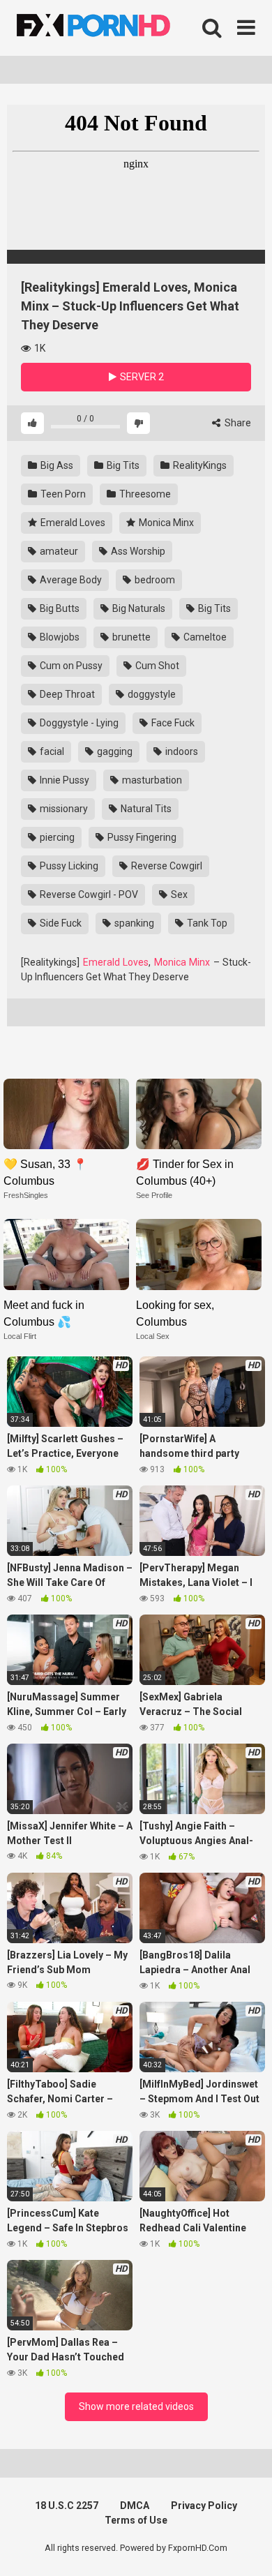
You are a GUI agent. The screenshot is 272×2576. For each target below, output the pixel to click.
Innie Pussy (63, 780)
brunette (130, 637)
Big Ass (56, 465)
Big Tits (122, 465)
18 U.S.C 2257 (67, 2506)
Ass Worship (137, 551)
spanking (133, 923)
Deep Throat (66, 694)
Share (237, 423)
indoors (181, 751)
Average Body (70, 580)
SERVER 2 (141, 377)
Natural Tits (145, 809)
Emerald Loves (72, 523)
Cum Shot (156, 666)
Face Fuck (172, 723)
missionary (63, 809)
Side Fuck (60, 923)
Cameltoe (204, 637)
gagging (114, 751)
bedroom (154, 580)
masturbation (151, 780)
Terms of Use (136, 2520)
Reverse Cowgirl (166, 866)
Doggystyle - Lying (78, 723)
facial (51, 751)
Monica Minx (165, 523)
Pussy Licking (68, 866)
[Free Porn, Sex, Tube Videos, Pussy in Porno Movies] (112, 28)
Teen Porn (62, 494)
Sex (178, 894)
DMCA (135, 2506)
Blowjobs (59, 637)
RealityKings (199, 465)
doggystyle (151, 694)
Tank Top (206, 923)
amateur (58, 551)
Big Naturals (138, 608)
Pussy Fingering (141, 837)
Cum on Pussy (70, 666)
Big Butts (59, 608)
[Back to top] (246, 2548)
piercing (56, 837)
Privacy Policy (204, 2506)
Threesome (144, 494)
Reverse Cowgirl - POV (88, 894)
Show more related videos (136, 2406)
